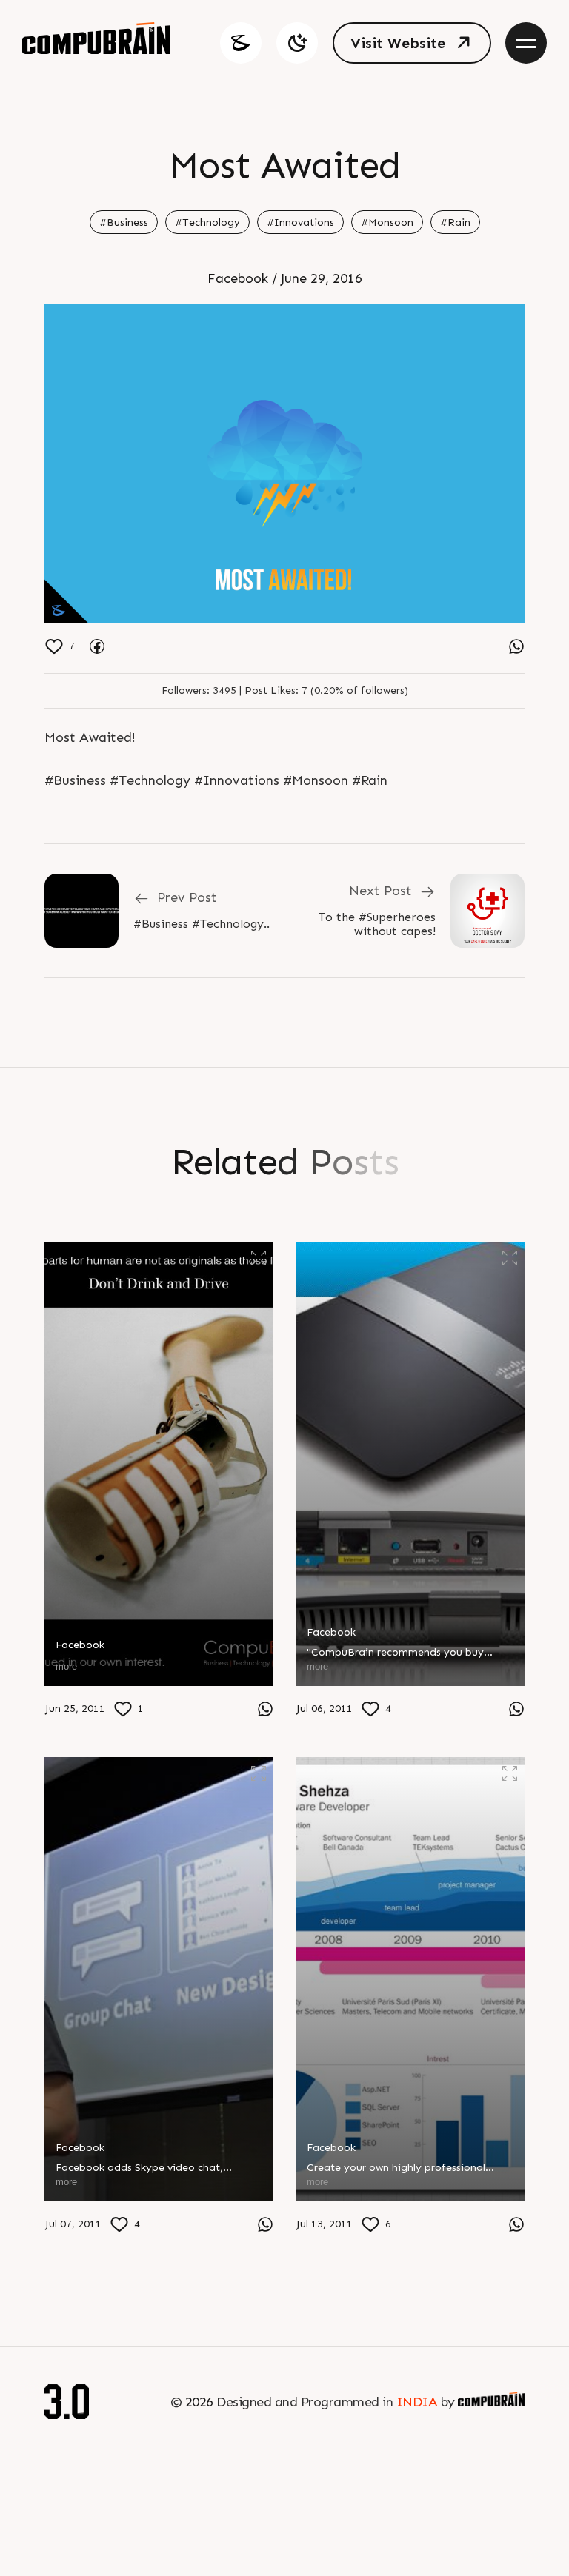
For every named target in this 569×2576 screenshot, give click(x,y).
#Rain (455, 223)
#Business (124, 223)
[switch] (297, 43)
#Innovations (300, 223)
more (66, 1666)
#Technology (207, 223)
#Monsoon (387, 223)
